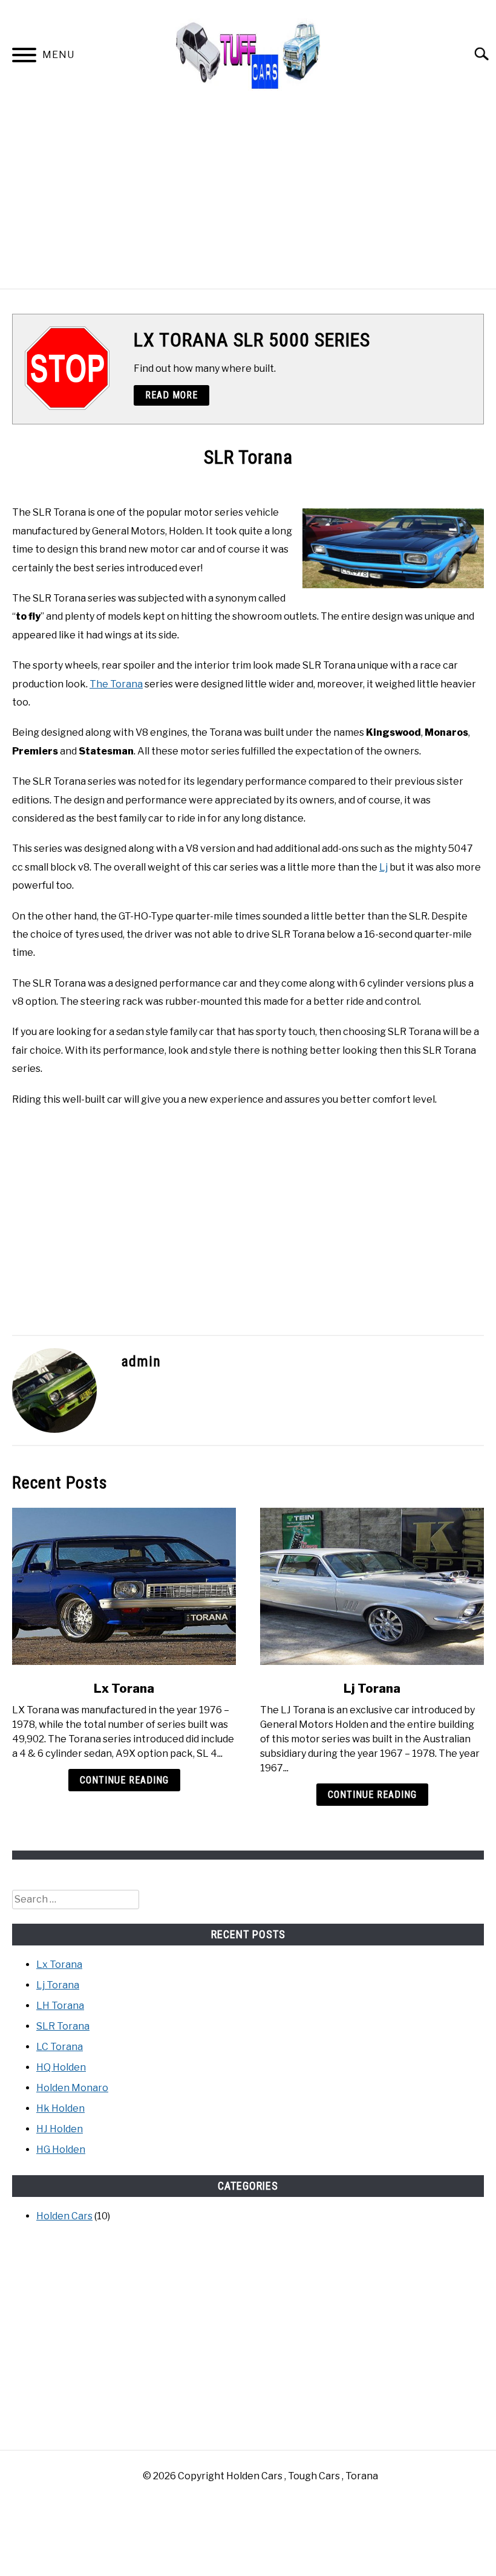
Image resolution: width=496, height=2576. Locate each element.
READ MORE (171, 395)
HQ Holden (61, 2067)
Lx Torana (124, 1689)
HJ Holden (60, 2129)
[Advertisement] (248, 198)
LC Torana (60, 2047)
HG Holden (61, 2149)
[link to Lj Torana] (372, 1586)
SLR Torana (63, 2026)
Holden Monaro (72, 2088)
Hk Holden (60, 2108)
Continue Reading (124, 1780)
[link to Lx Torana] (124, 1586)
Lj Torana (372, 1689)
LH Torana (60, 2006)
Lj (383, 867)
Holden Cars (64, 2216)
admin (141, 1361)
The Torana (116, 684)
